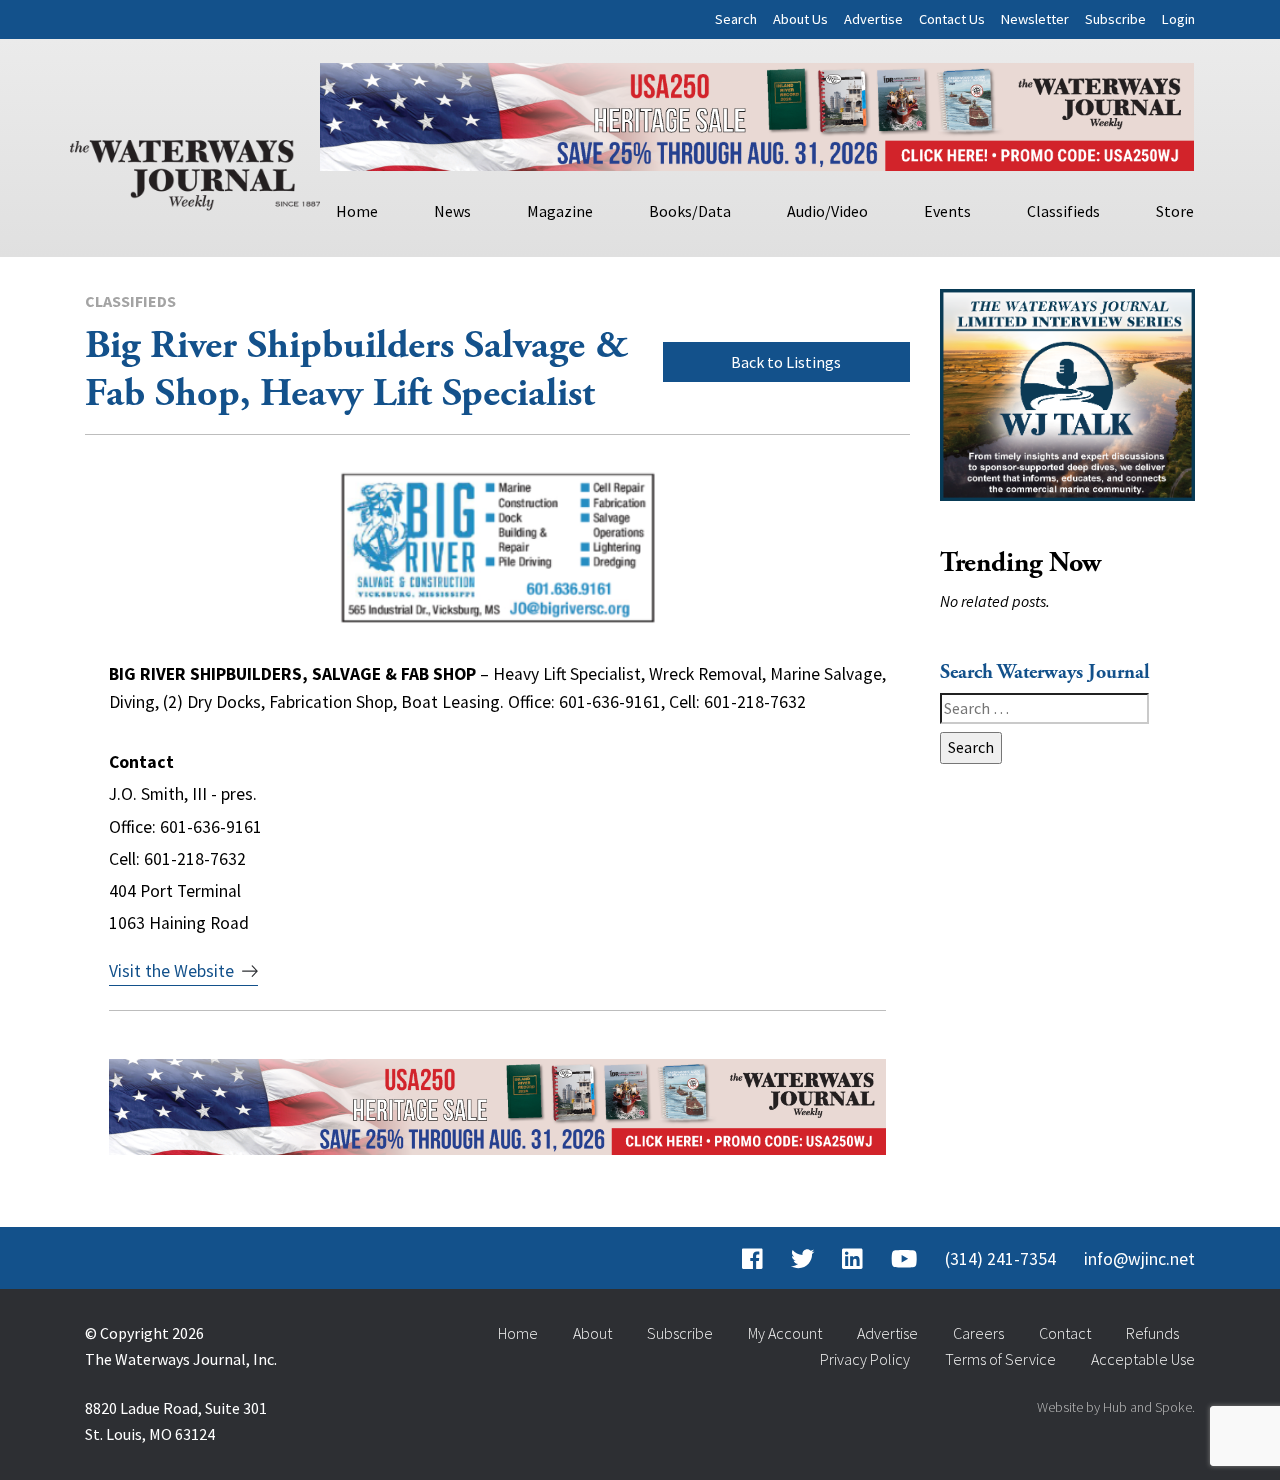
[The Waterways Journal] (195, 171)
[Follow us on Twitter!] (802, 1259)
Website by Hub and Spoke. (1116, 1407)
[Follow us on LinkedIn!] (852, 1259)
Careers (978, 1333)
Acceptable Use (1143, 1359)
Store (1175, 211)
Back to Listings (786, 362)
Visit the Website (171, 971)
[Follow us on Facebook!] (752, 1259)
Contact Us (952, 19)
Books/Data (690, 211)
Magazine (560, 211)
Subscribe (1115, 19)
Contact (1065, 1333)
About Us (800, 19)
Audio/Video (827, 211)
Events (947, 211)
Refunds (1152, 1333)
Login (1178, 19)
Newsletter (1035, 19)
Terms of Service (1000, 1359)
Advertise (873, 19)
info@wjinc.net (1139, 1259)
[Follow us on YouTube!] (904, 1259)
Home (357, 211)
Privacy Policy (865, 1359)
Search (736, 19)
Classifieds (1063, 211)
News (452, 211)
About (592, 1333)
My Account (785, 1333)
